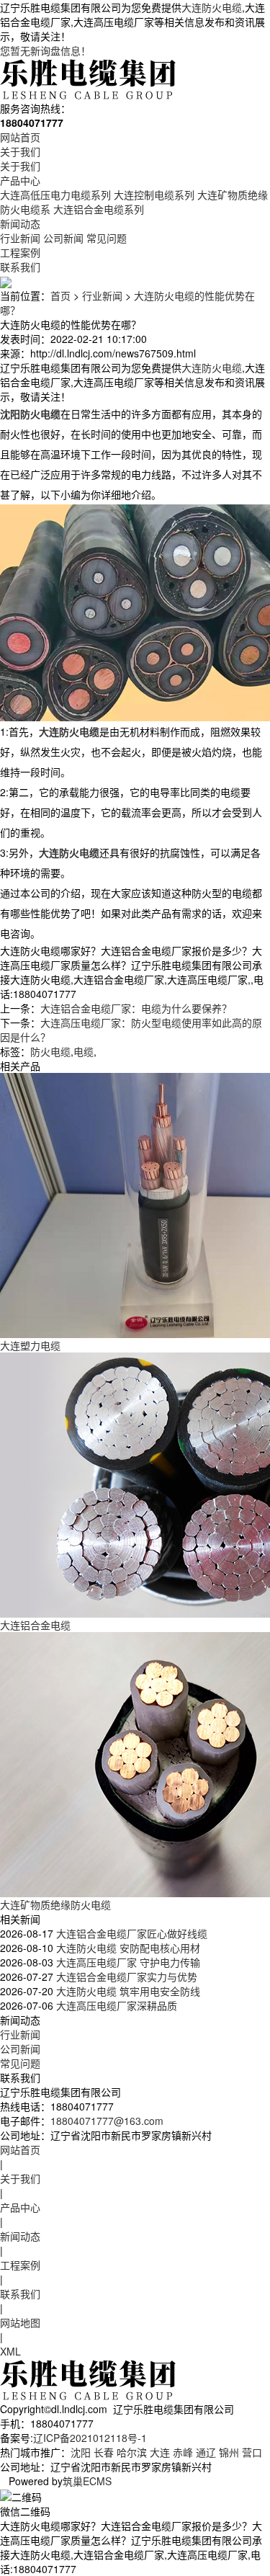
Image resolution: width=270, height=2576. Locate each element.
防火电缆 (50, 1051)
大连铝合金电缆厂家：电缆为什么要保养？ (136, 1008)
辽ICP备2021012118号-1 (90, 2438)
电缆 (84, 1051)
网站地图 (20, 2322)
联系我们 (20, 267)
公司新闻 (63, 238)
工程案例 (20, 252)
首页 (60, 295)
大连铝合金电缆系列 (99, 209)
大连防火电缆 (212, 7)
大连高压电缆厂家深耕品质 (115, 2005)
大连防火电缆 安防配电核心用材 (127, 1948)
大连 (160, 2452)
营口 (252, 2452)
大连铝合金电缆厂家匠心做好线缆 (130, 1933)
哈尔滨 (132, 2452)
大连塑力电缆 (30, 1345)
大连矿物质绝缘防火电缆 (55, 1904)
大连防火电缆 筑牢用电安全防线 (127, 1991)
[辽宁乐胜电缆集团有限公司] (89, 78)
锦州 (229, 2452)
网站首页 (20, 137)
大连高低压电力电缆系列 (55, 195)
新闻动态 (20, 223)
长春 (104, 2452)
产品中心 (20, 180)
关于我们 (20, 151)
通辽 (206, 2452)
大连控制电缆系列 (154, 195)
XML (10, 2351)
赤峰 (183, 2452)
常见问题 (107, 238)
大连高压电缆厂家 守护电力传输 (127, 1962)
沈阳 (81, 2452)
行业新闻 (20, 238)
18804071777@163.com (107, 2121)
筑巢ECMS (87, 2481)
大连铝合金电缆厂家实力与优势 (125, 1976)
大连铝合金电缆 (35, 1625)
